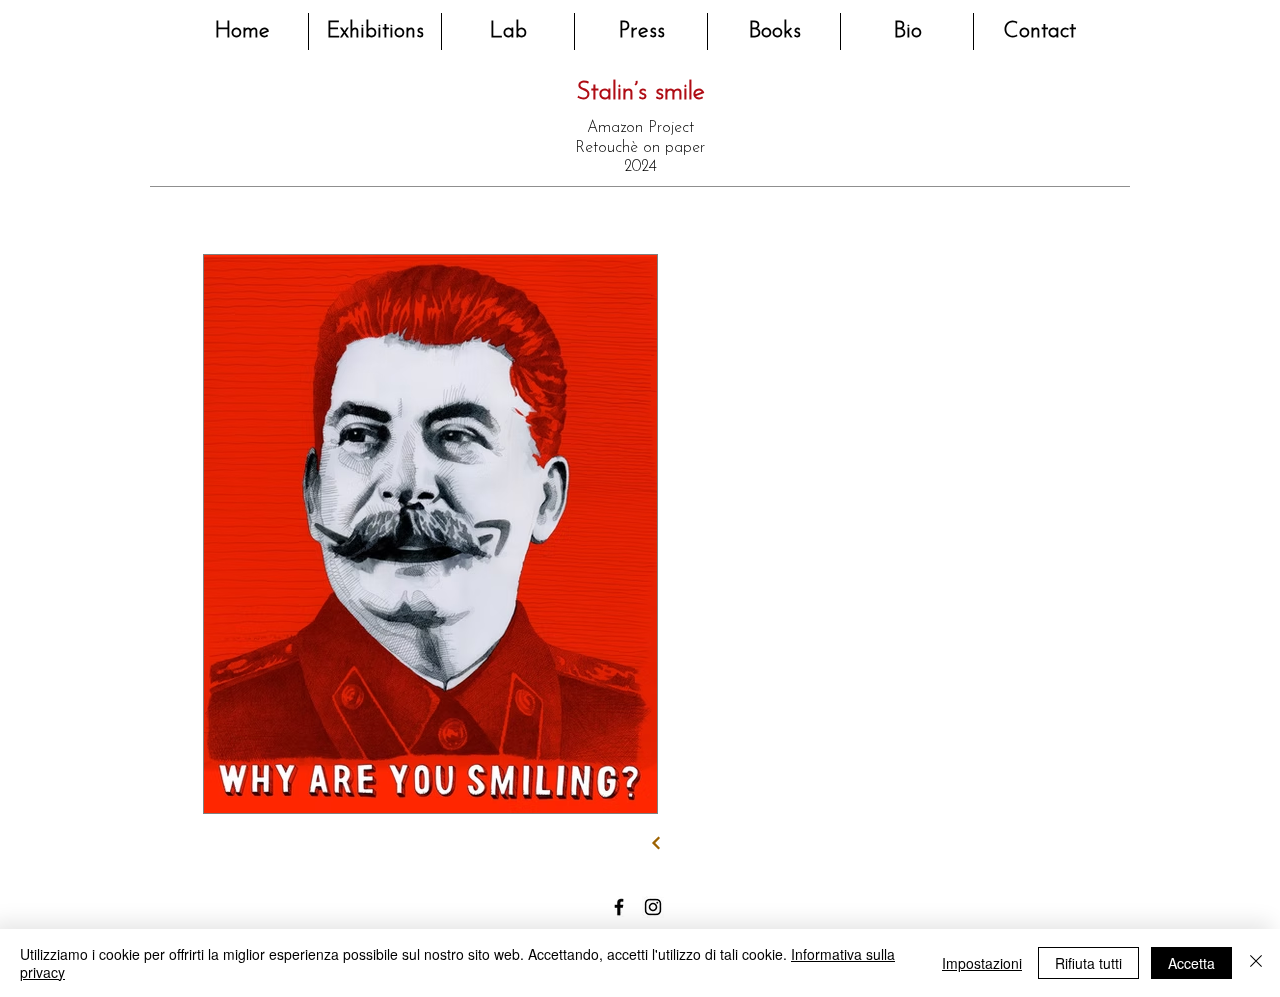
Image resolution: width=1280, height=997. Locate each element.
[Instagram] (653, 907)
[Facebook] (619, 907)
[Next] (656, 843)
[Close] (1256, 963)
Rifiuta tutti (1088, 963)
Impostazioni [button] (982, 963)
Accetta (1191, 963)
